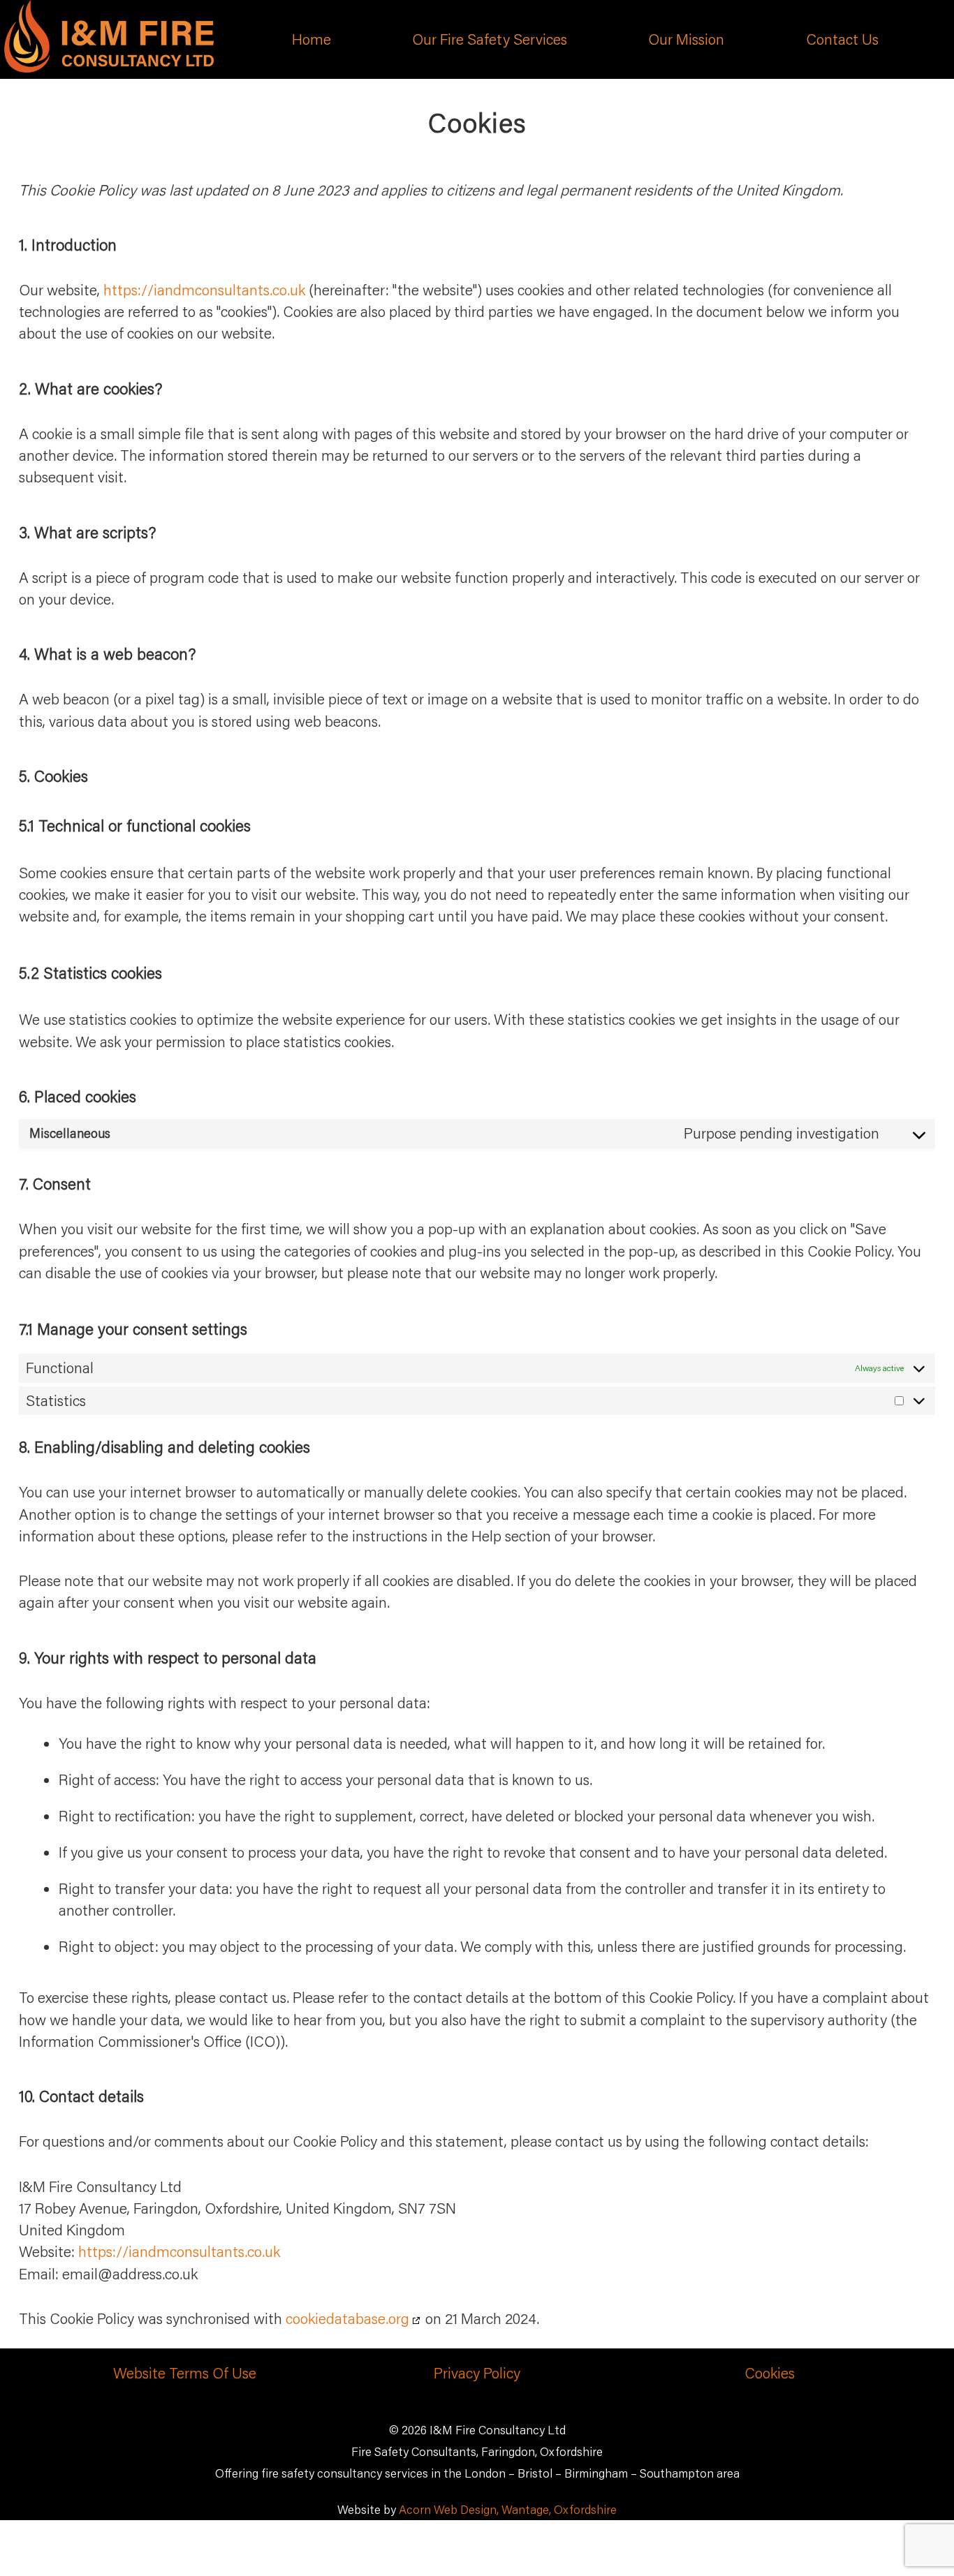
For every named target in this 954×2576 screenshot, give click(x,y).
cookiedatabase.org (347, 2318)
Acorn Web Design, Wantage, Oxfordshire (508, 2509)
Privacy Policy (477, 2373)
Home (311, 39)
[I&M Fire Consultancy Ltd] (109, 67)
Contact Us (842, 39)
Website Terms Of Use (185, 2373)
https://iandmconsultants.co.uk (204, 290)
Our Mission (686, 39)
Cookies (770, 2373)
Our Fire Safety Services (490, 39)
